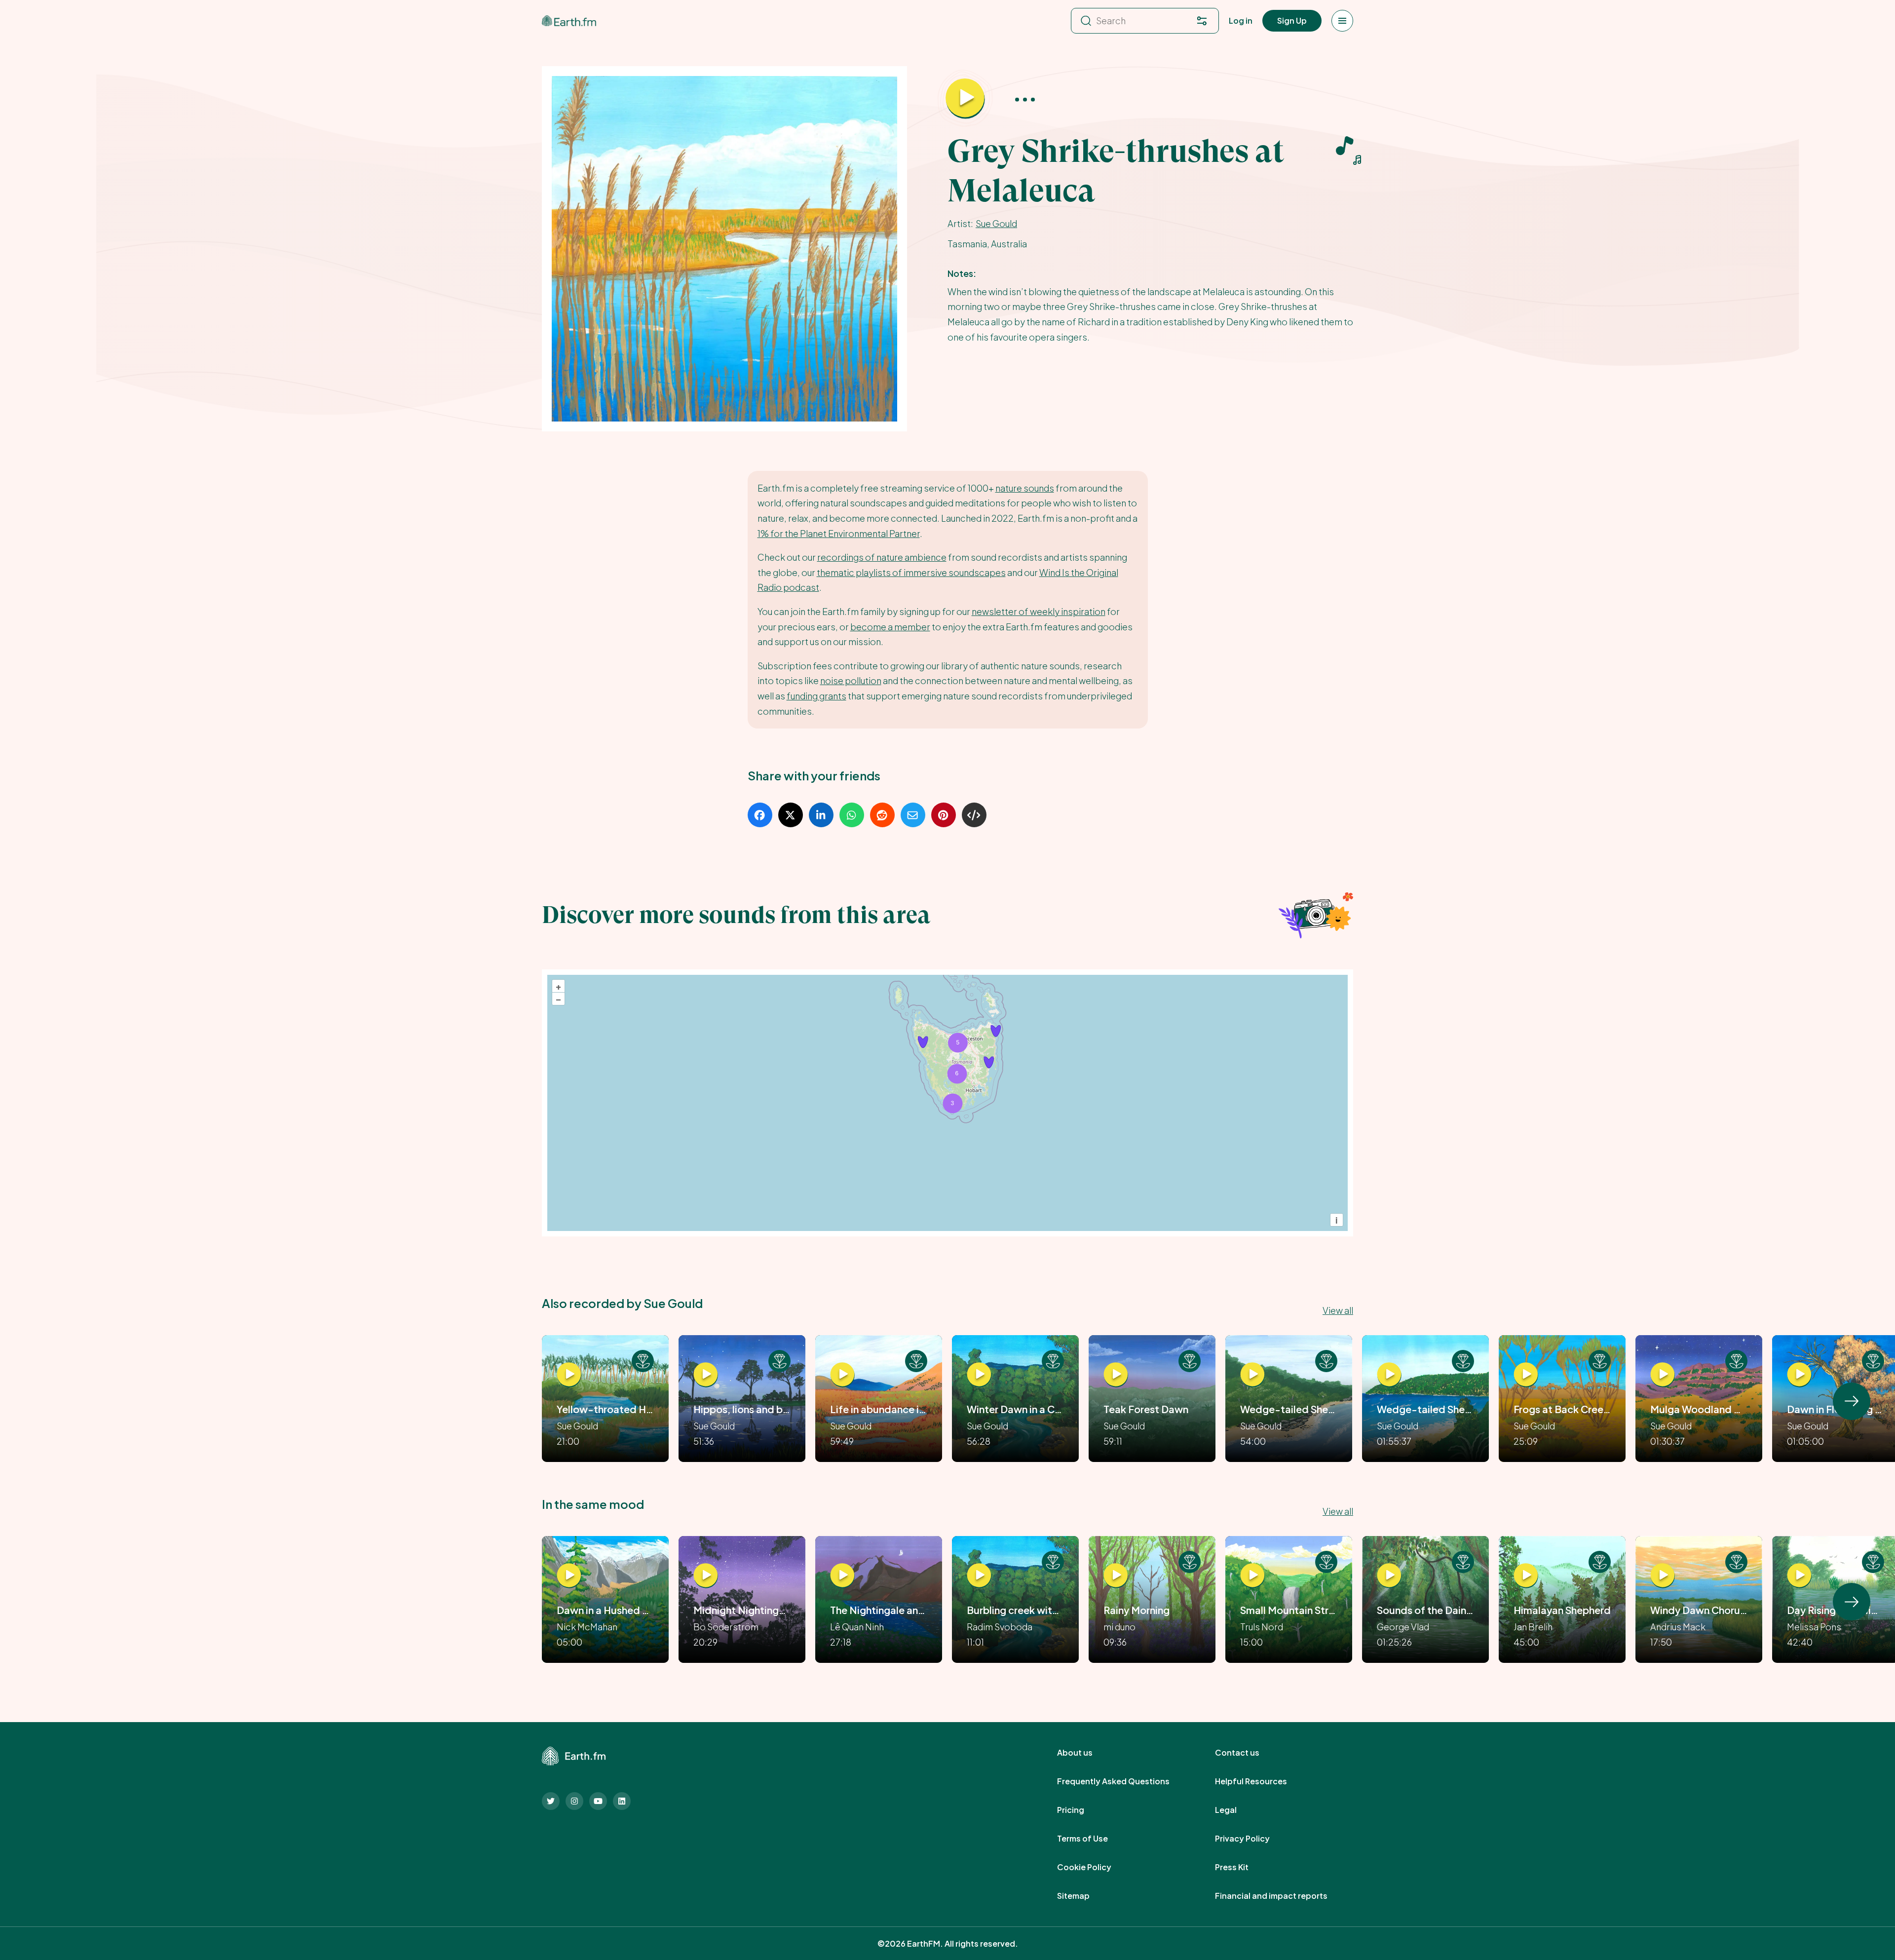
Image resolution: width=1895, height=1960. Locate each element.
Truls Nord (1262, 1627)
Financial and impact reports (1282, 1896)
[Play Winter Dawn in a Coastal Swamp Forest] (979, 1375)
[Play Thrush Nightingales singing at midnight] (706, 1576)
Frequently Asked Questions (1124, 1781)
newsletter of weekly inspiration (1039, 611)
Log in (1241, 20)
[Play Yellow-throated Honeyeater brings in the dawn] (569, 1375)
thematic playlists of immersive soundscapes (911, 572)
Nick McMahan (587, 1627)
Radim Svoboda (1000, 1627)
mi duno (1119, 1627)
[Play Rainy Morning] (1116, 1576)
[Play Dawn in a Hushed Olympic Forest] (569, 1576)
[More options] (1025, 99)
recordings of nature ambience (882, 557)
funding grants (816, 696)
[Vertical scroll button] (1852, 1401)
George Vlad (1403, 1627)
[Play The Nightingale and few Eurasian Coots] (842, 1576)
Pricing (1081, 1810)
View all (1338, 1310)
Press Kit (1243, 1867)
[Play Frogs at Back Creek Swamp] (1526, 1375)
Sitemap (1084, 1896)
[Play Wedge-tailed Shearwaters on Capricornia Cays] (1252, 1375)
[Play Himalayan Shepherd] (1526, 1576)
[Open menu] (1342, 21)
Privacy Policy (1253, 1839)
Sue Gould (996, 223)
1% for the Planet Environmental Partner (839, 533)
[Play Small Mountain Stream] (1252, 1576)
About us (1086, 1753)
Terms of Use (1093, 1839)
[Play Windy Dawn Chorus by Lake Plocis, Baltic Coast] (1663, 1576)
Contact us (1248, 1753)
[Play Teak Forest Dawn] (1116, 1375)
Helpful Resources (1262, 1781)
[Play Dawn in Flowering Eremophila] (1799, 1375)
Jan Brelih (1533, 1627)
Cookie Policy (1095, 1867)
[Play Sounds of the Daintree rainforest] (1389, 1576)
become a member (890, 627)
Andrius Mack (1678, 1627)
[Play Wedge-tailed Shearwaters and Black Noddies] (1389, 1375)
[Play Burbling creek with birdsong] (979, 1576)
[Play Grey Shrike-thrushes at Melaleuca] (965, 99)
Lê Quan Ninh (857, 1627)
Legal (1237, 1810)
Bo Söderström (726, 1627)
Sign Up (1292, 20)
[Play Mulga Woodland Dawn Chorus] (1663, 1375)
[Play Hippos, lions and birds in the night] (706, 1375)
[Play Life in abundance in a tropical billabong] (842, 1375)
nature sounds (1025, 488)
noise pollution (851, 680)
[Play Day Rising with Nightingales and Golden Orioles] (1799, 1576)
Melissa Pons (1814, 1627)
